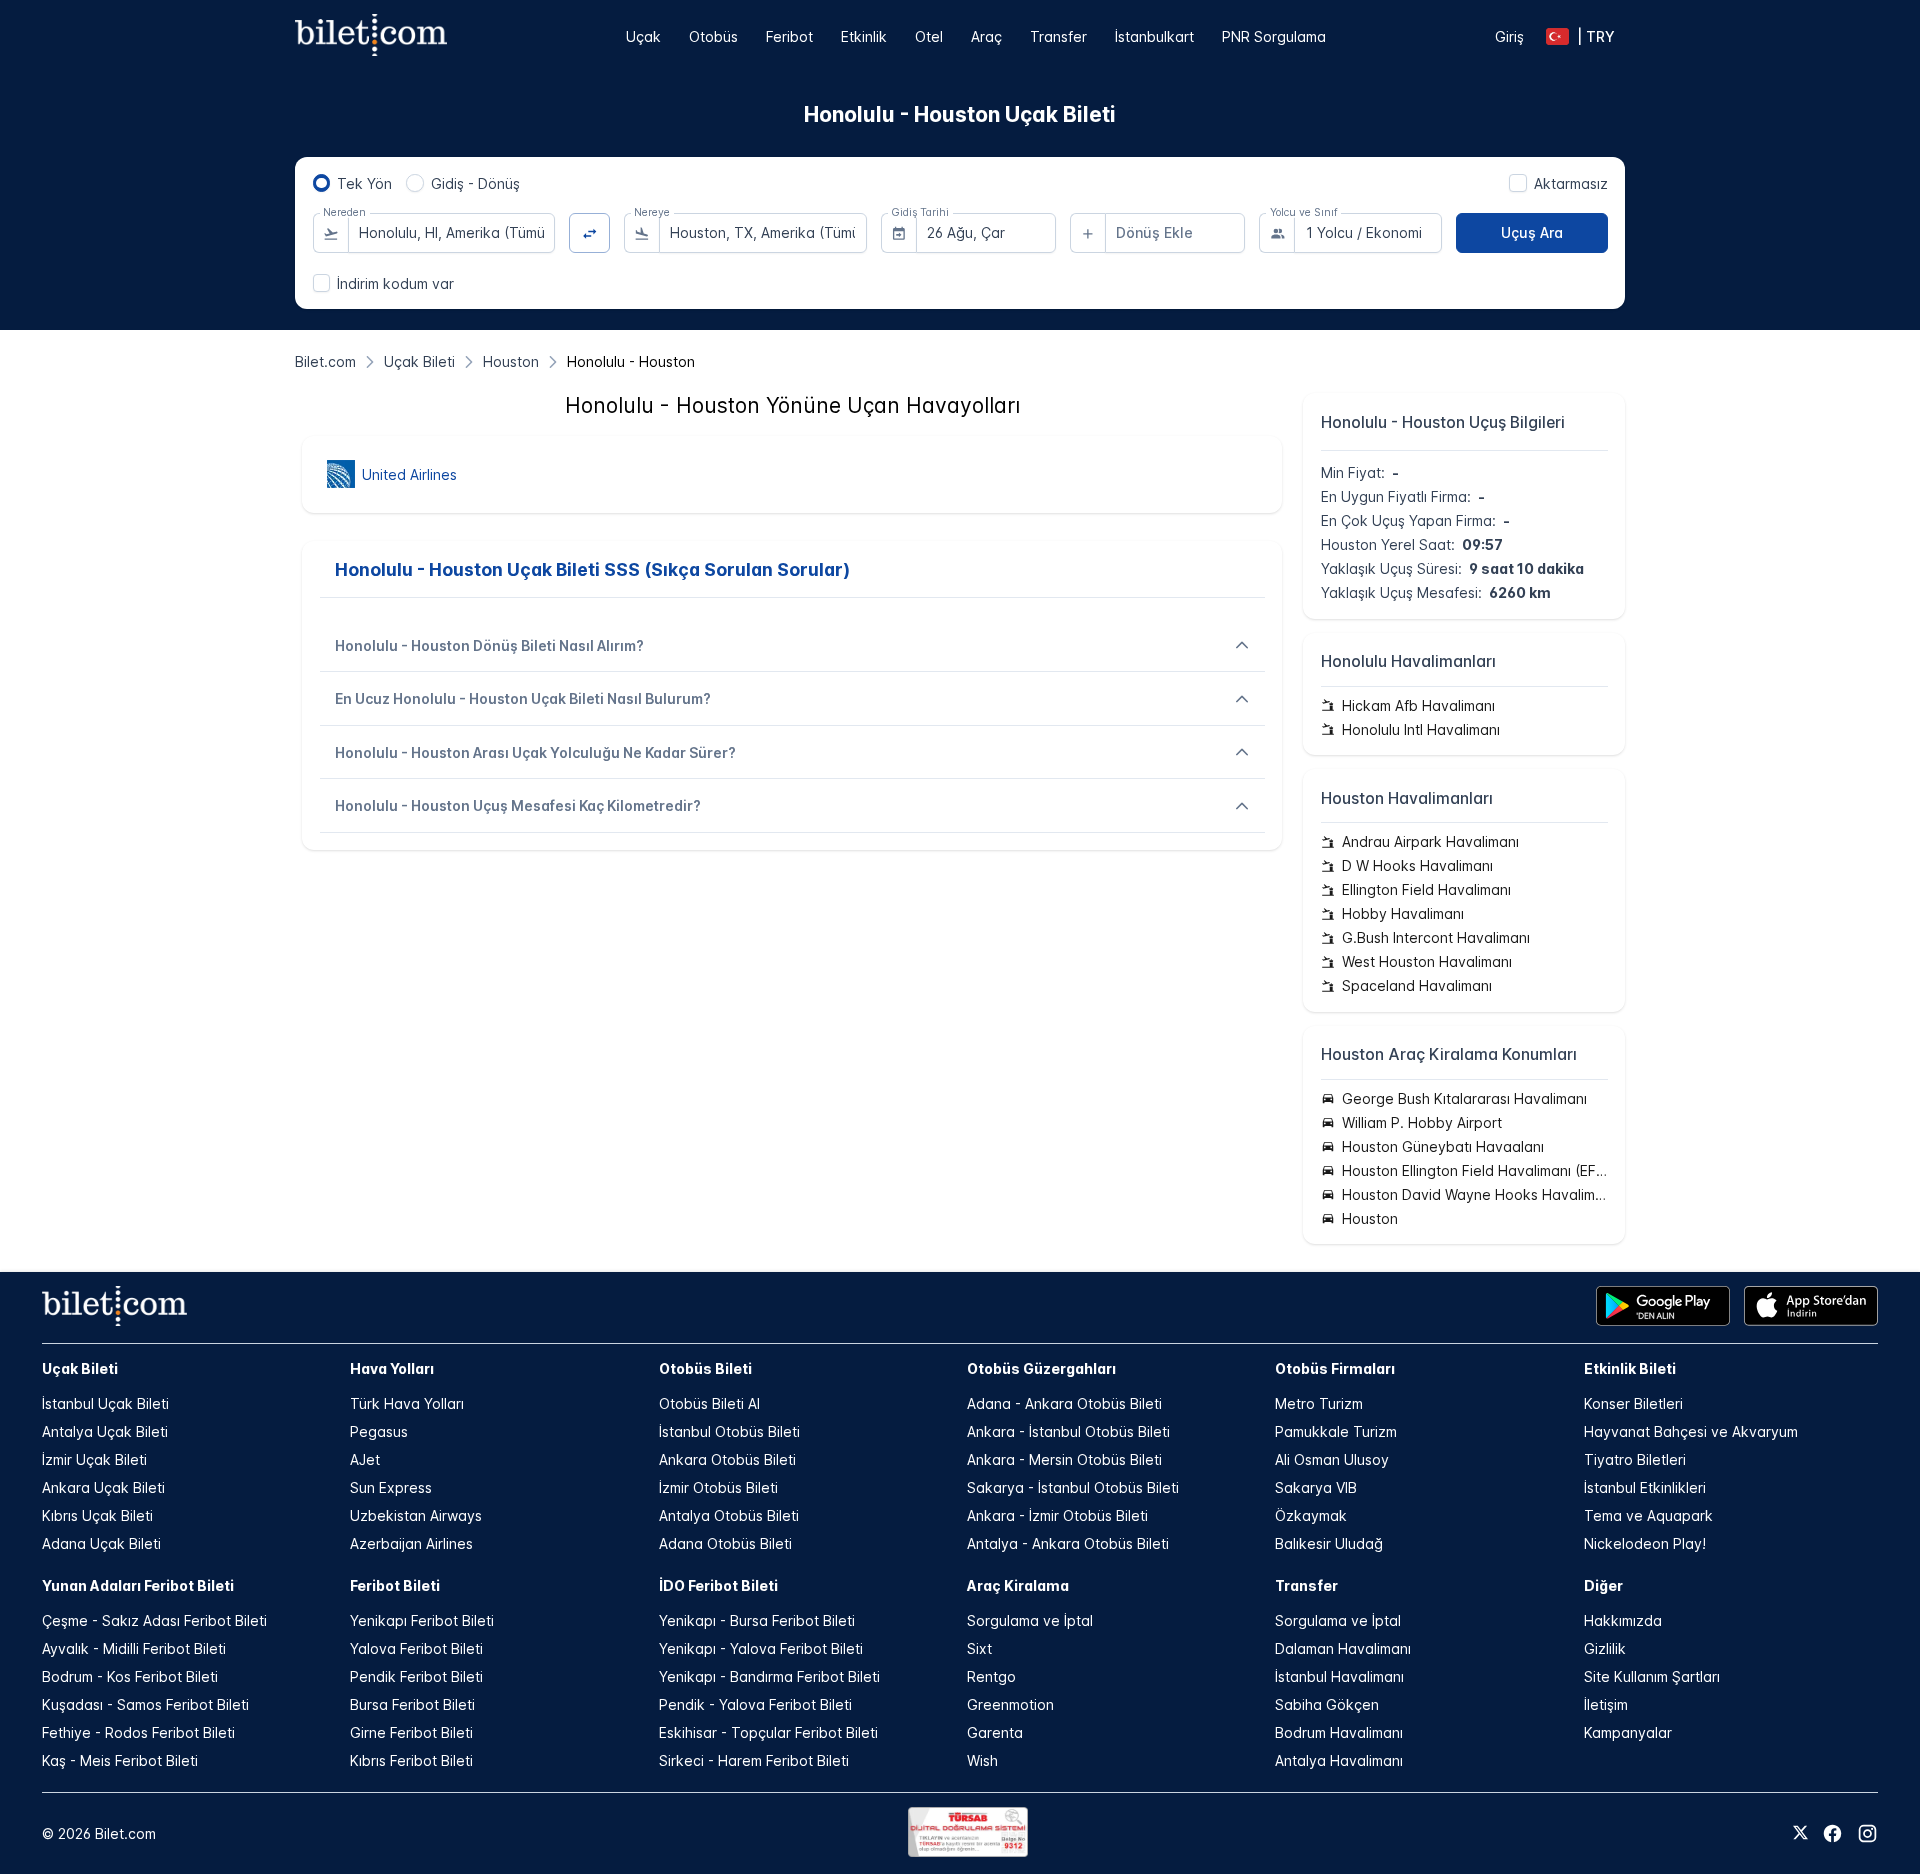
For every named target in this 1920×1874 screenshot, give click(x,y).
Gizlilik (1605, 1648)
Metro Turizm (1319, 1403)
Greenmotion (1010, 1704)
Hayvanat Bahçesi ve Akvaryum (1691, 1431)
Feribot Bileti (395, 1585)
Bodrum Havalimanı (1339, 1732)
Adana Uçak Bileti (101, 1543)
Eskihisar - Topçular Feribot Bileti (768, 1732)
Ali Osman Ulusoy (1332, 1459)
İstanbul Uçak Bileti (105, 1403)
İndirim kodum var (395, 283)
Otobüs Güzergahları (1041, 1368)
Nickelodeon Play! (1645, 1543)
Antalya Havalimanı (1339, 1760)
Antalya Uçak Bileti (105, 1431)
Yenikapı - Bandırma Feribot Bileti (769, 1676)
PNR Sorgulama (1274, 36)
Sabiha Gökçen (1327, 1704)
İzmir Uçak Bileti (94, 1459)
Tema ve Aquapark (1648, 1515)
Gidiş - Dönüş (475, 183)
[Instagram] (1867, 1833)
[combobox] (452, 233)
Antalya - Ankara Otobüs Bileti (1068, 1543)
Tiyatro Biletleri (1635, 1459)
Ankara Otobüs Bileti (727, 1459)
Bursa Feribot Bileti (412, 1704)
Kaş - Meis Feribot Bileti (120, 1760)
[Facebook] (1832, 1833)
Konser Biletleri (1633, 1403)
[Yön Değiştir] (589, 233)
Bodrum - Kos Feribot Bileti (130, 1676)
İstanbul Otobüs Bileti (729, 1431)
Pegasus (379, 1431)
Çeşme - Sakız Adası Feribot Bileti (154, 1620)
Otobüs (713, 36)
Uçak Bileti (80, 1368)
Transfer (1058, 36)
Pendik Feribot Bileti (416, 1676)
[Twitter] (1800, 1834)
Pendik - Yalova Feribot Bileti (755, 1704)
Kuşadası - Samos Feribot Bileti (145, 1704)
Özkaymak (1311, 1515)
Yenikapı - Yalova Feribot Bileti (761, 1648)
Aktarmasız (1571, 183)
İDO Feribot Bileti (718, 1585)
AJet (365, 1459)
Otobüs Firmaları (1335, 1368)
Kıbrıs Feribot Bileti (411, 1760)
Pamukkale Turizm (1336, 1431)
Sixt (979, 1648)
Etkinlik (864, 36)
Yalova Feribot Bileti (416, 1648)
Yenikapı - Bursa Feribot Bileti (757, 1620)
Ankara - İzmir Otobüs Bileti (1057, 1515)
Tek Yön (364, 183)
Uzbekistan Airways (416, 1515)
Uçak (643, 36)
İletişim (1606, 1704)
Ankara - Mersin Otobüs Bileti (1064, 1459)
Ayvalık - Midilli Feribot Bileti (134, 1648)
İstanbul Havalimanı (1339, 1676)
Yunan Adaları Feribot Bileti (138, 1585)
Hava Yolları (392, 1368)
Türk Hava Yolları (407, 1403)
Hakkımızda (1623, 1620)
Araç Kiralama (1018, 1585)
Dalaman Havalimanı (1343, 1648)
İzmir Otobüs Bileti (718, 1487)
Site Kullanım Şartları (1652, 1676)
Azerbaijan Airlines (411, 1543)
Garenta (995, 1732)
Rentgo (991, 1676)
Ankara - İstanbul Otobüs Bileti (1068, 1431)
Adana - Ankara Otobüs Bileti (1064, 1403)
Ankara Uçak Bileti (103, 1487)
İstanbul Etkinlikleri (1645, 1487)
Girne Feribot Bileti (411, 1732)
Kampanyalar (1628, 1732)
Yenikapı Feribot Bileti (422, 1620)
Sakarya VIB (1316, 1487)
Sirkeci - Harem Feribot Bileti (754, 1760)
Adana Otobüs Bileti (725, 1543)
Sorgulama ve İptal (1030, 1620)
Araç (986, 36)
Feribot (789, 36)
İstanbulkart (1154, 36)
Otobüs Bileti (705, 1368)
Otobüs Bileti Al (709, 1403)
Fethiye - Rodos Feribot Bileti (138, 1732)
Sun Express (391, 1487)
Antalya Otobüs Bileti (729, 1515)
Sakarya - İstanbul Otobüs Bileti (1073, 1487)
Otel (929, 36)
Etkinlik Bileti (1630, 1368)
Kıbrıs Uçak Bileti (97, 1515)
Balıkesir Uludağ (1329, 1543)
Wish (982, 1760)
